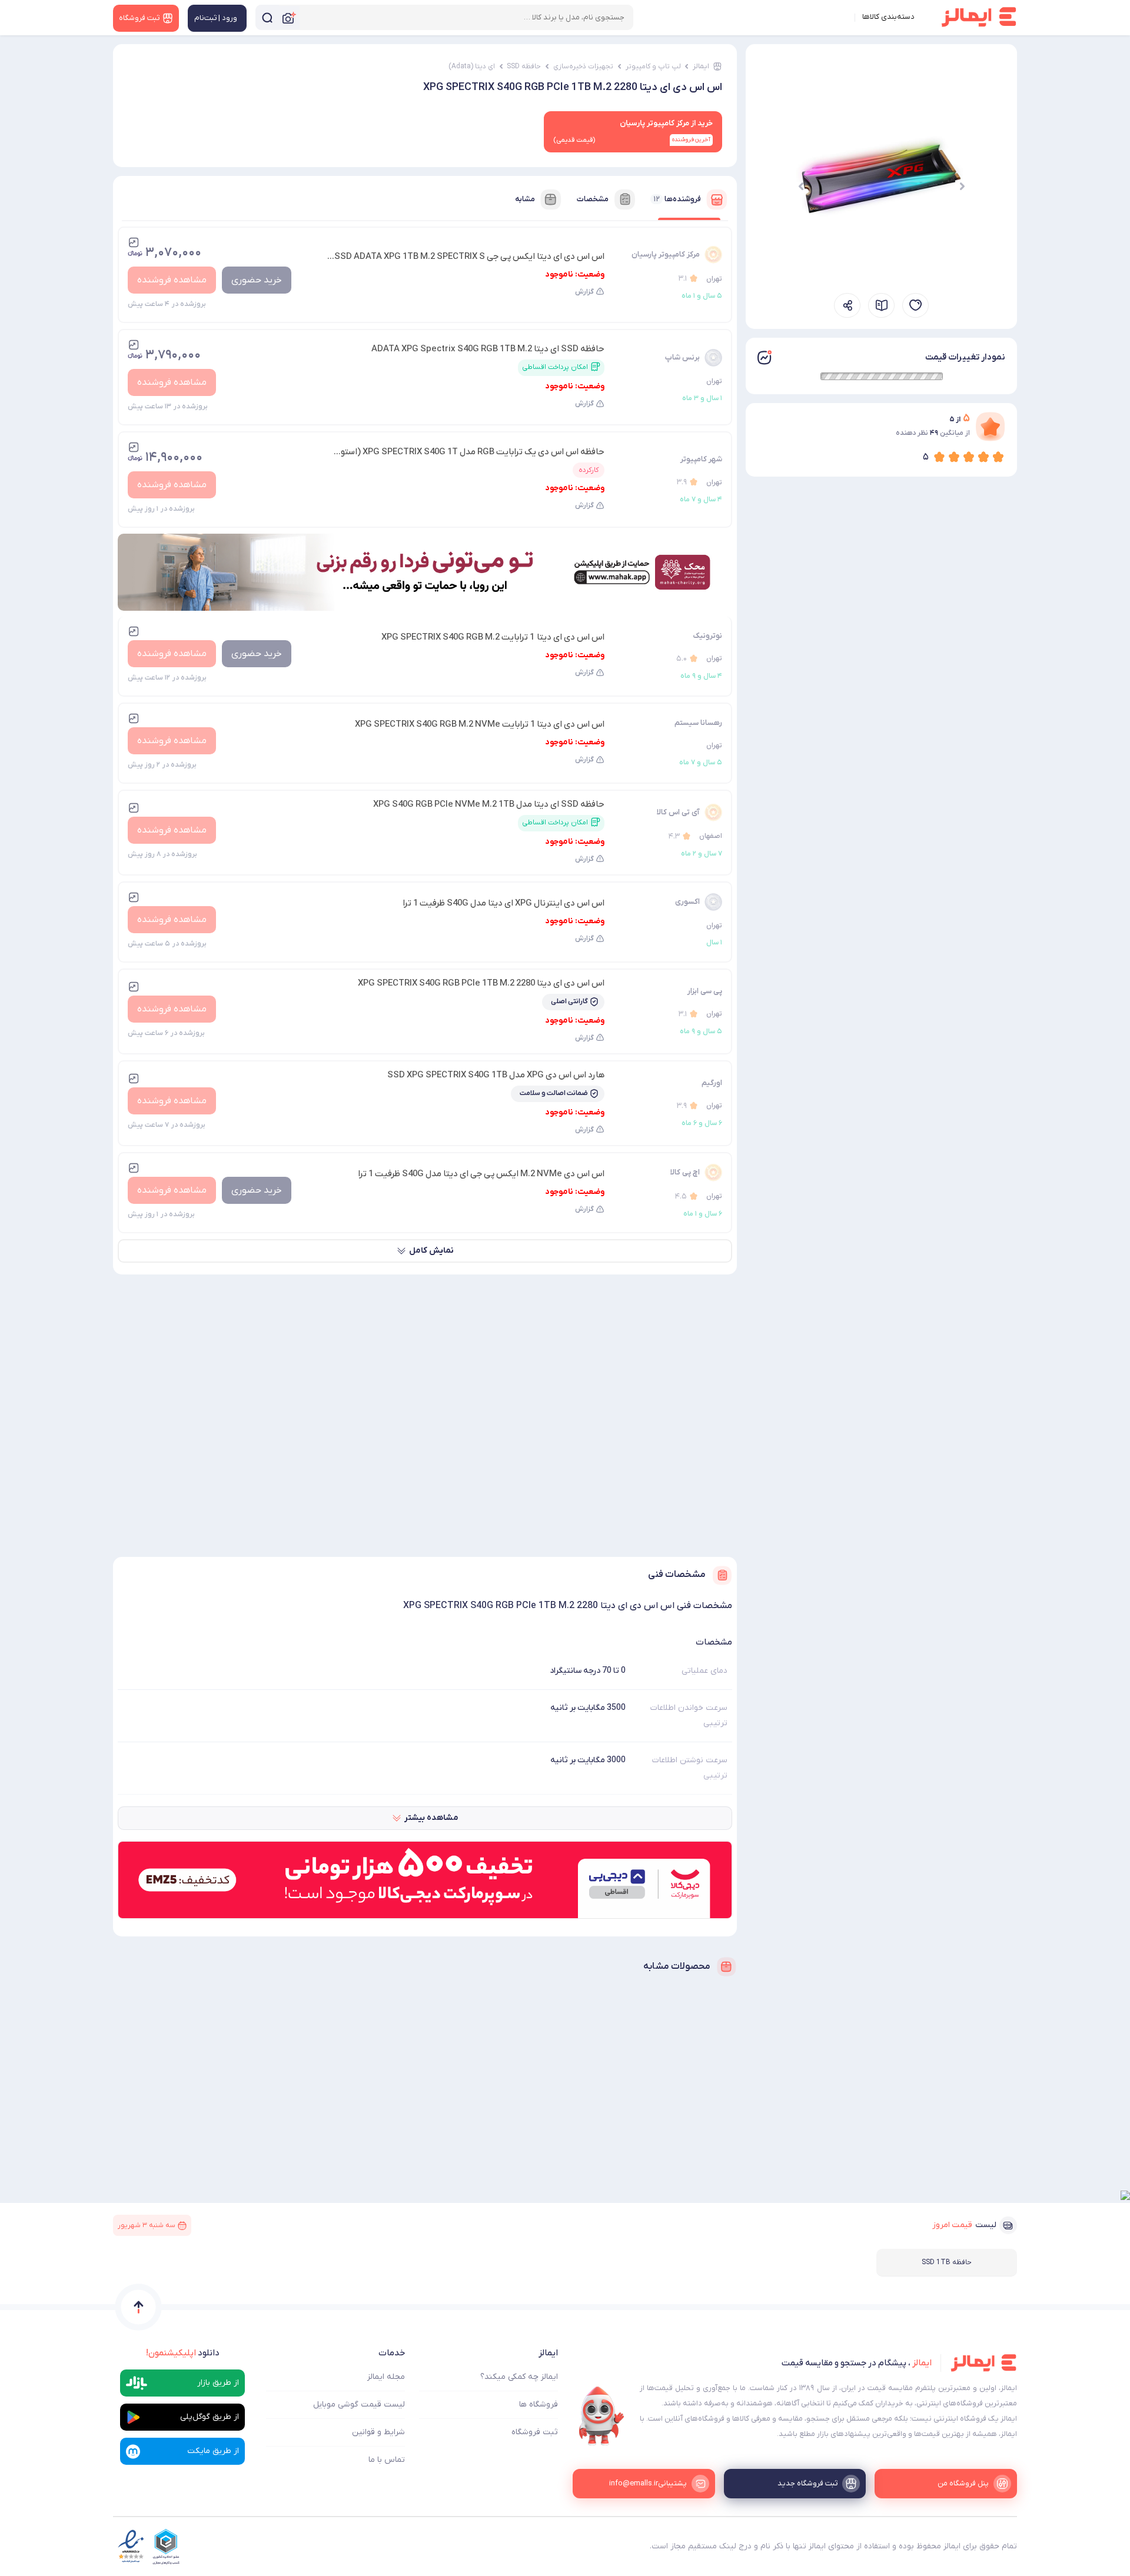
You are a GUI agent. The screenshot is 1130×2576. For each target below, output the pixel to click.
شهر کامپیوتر (701, 459)
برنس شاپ (682, 357)
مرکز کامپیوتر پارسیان (666, 254)
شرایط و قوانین (378, 2432)
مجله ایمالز (386, 2377)
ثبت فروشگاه (535, 2432)
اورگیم (712, 1083)
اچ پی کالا (685, 1172)
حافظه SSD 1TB (947, 2262)
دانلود (183, 2353)
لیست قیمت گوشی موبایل (359, 2404)
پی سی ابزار (705, 991)
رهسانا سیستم (698, 723)
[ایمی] (601, 2416)
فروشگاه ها (539, 2404)
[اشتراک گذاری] (847, 305)
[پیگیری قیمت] (915, 305)
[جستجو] (267, 17)
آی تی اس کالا (678, 812)
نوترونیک (707, 636)
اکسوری (687, 902)
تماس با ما (387, 2460)
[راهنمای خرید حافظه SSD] (881, 305)
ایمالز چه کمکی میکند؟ (519, 2377)
